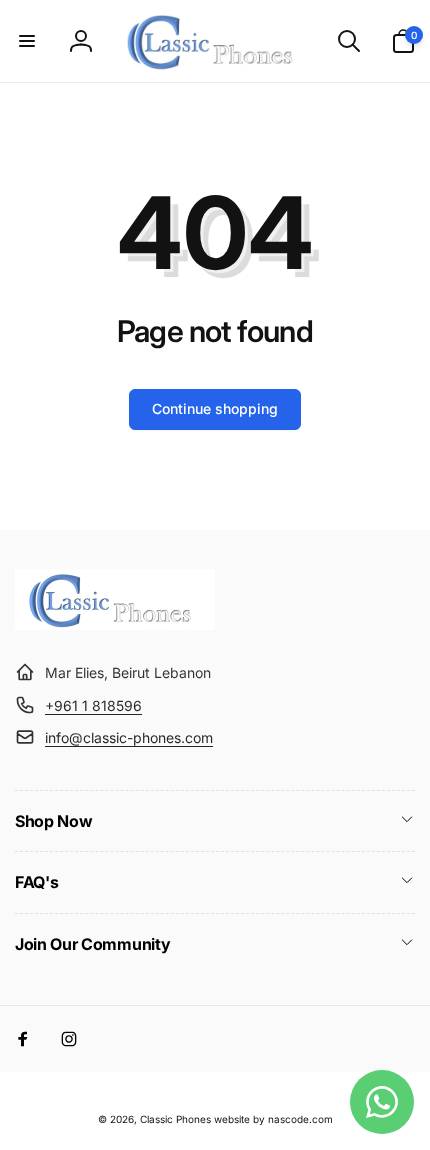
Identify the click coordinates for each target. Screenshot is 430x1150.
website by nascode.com (273, 1119)
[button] (27, 41)
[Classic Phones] (115, 624)
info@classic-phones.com (129, 737)
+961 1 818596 (93, 705)
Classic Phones (175, 1119)
